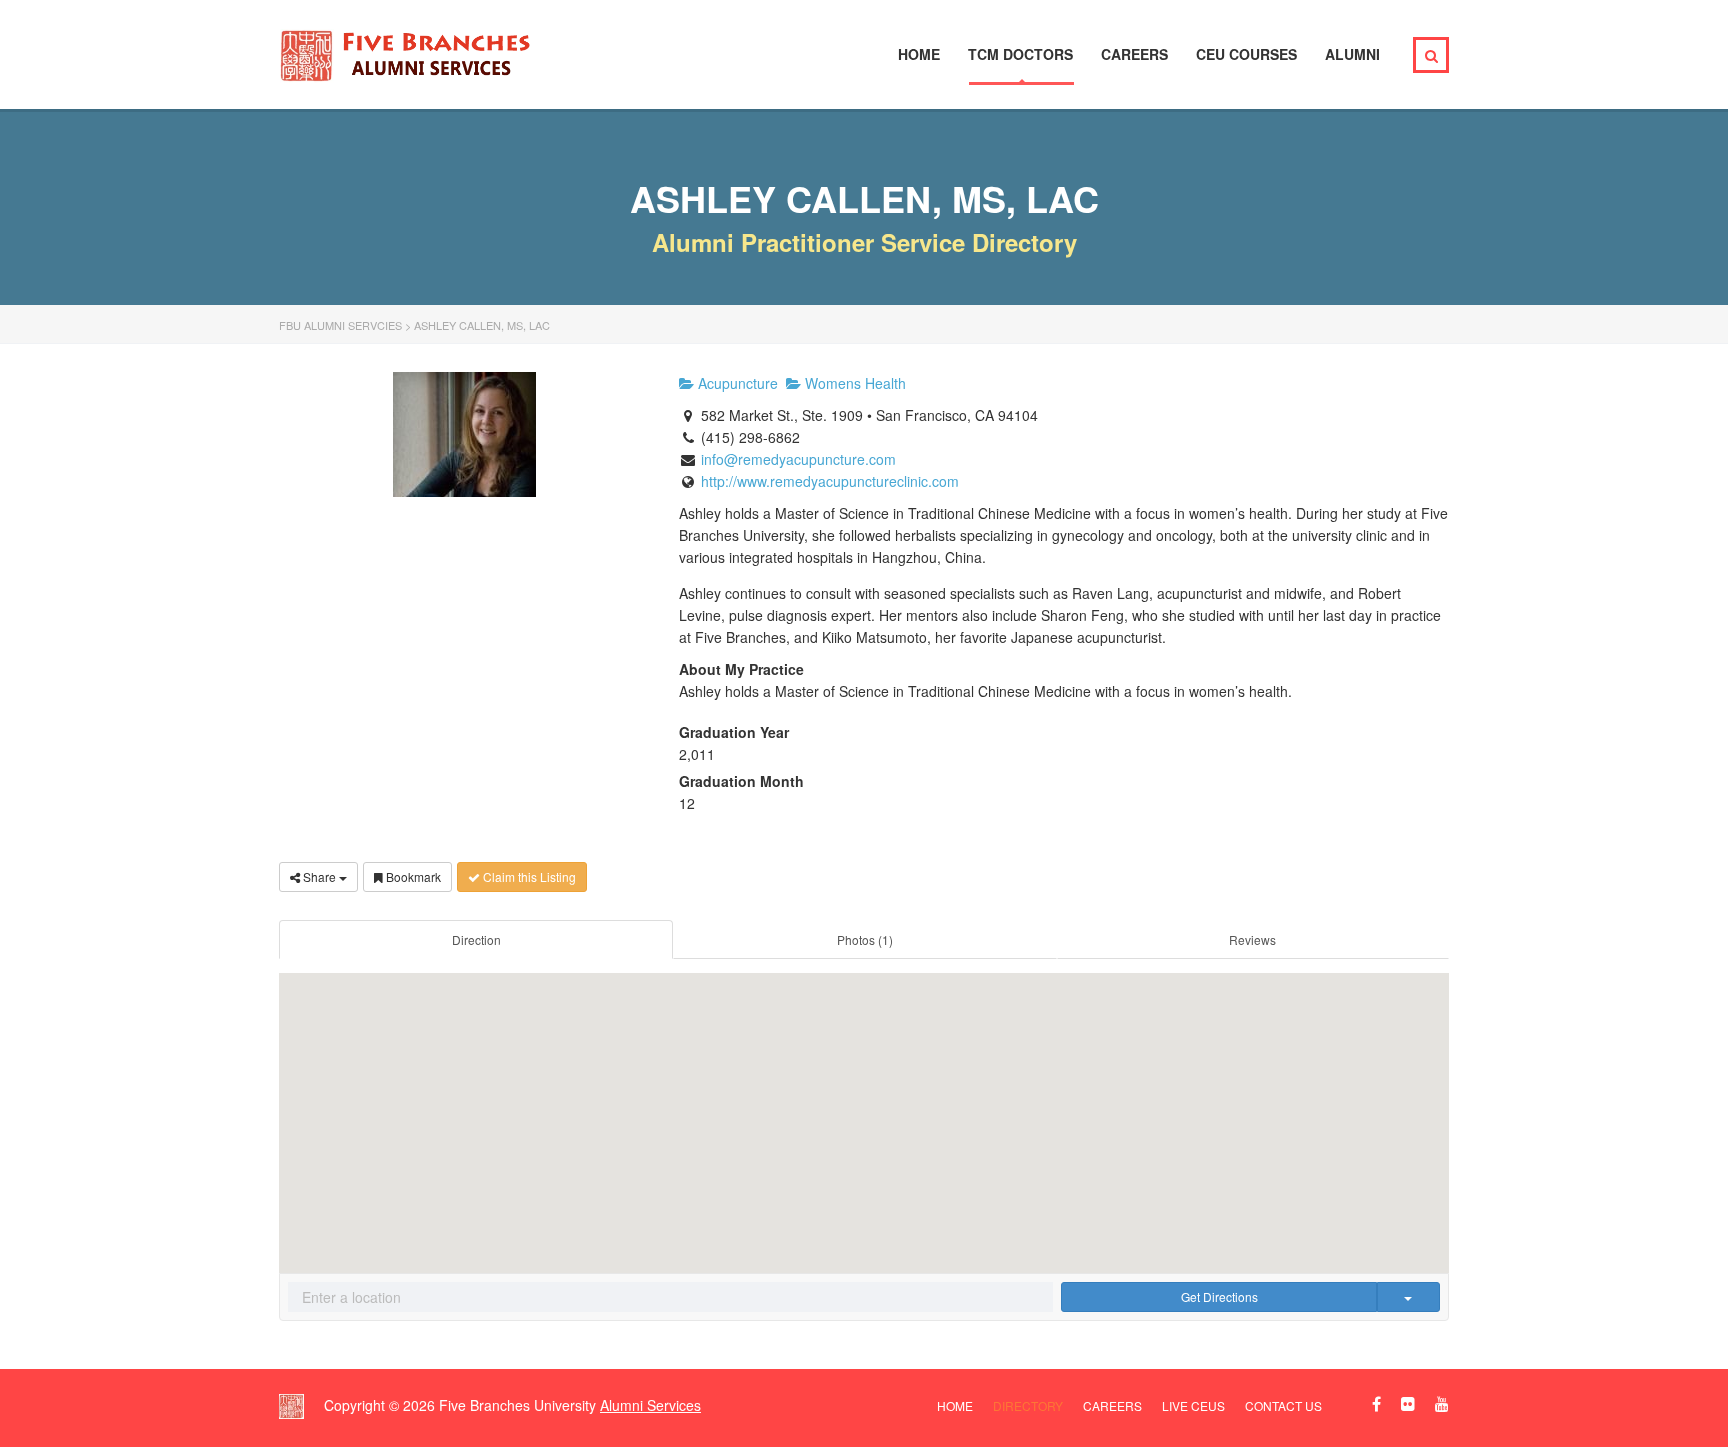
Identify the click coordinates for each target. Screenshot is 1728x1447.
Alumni (1352, 54)
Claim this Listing (528, 876)
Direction (476, 939)
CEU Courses (1246, 54)
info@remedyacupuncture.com (798, 459)
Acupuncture (736, 383)
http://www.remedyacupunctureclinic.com (830, 481)
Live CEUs (1193, 1405)
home (955, 1405)
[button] (864, 1108)
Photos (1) (865, 939)
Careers (1134, 54)
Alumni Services (650, 1405)
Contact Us (1283, 1405)
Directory (1028, 1405)
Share (319, 876)
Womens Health (853, 383)
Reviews (1252, 939)
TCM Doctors (1020, 54)
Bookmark (412, 876)
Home (919, 54)
